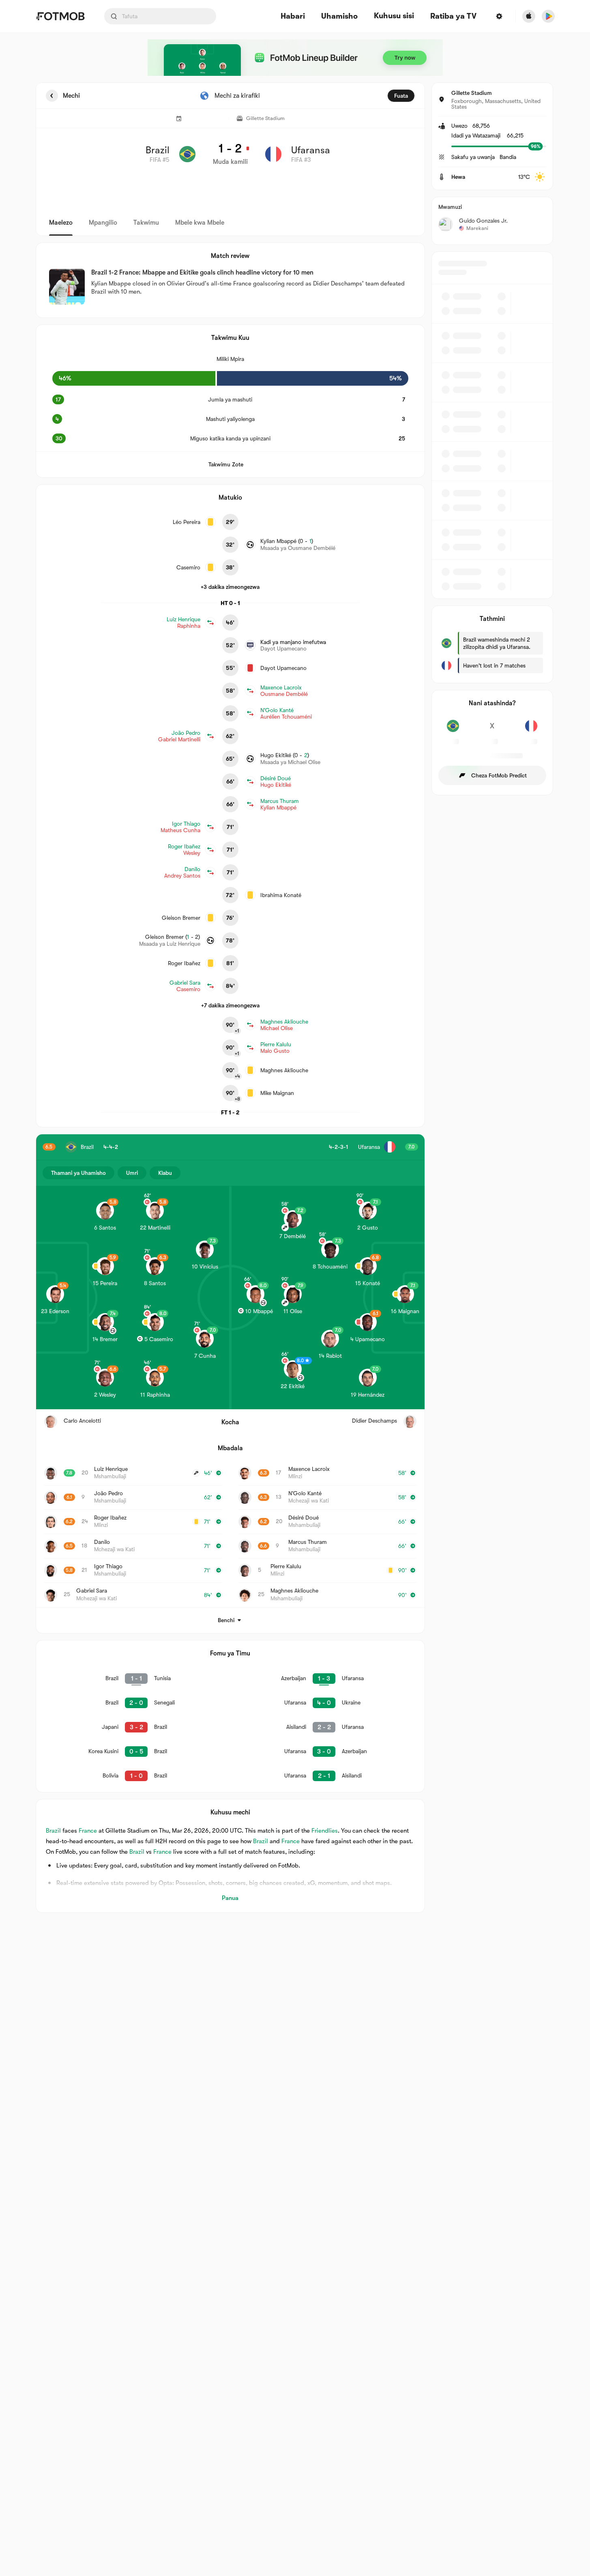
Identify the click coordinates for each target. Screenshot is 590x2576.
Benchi (226, 1620)
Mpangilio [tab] (103, 223)
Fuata (401, 96)
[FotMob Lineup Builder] (295, 58)
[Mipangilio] (499, 16)
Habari (293, 16)
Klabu (165, 1173)
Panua (230, 1898)
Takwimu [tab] (146, 223)
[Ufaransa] (531, 730)
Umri (132, 1173)
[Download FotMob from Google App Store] (548, 16)
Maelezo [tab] (61, 223)
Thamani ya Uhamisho (78, 1173)
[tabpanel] (295, 998)
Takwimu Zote (226, 464)
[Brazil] (453, 730)
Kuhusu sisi (394, 16)
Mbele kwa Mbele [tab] (200, 223)
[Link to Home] (60, 16)
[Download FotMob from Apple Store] (529, 16)
